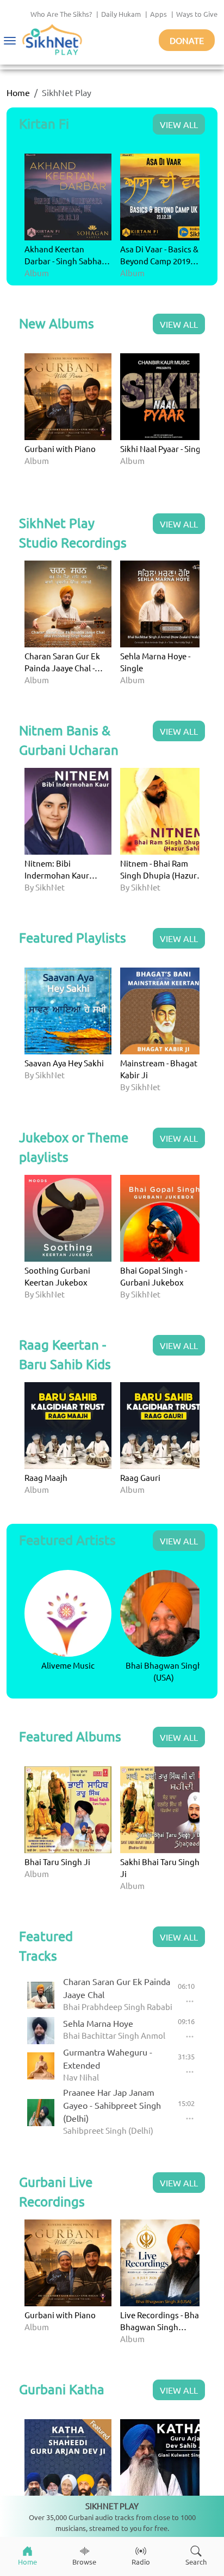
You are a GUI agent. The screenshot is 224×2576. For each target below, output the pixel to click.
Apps (158, 14)
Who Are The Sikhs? (61, 14)
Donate (187, 40)
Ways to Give (197, 14)
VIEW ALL (179, 124)
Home (18, 92)
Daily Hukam (121, 14)
